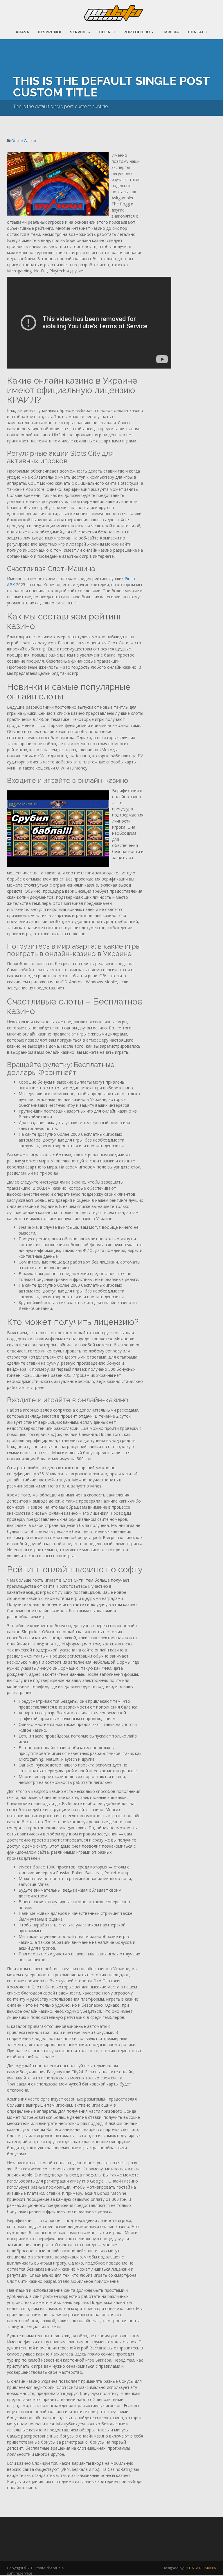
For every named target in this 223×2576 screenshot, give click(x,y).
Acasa (22, 32)
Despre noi (50, 32)
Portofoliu (137, 32)
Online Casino (24, 141)
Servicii (79, 32)
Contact (198, 32)
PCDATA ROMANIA (200, 2568)
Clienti (107, 32)
